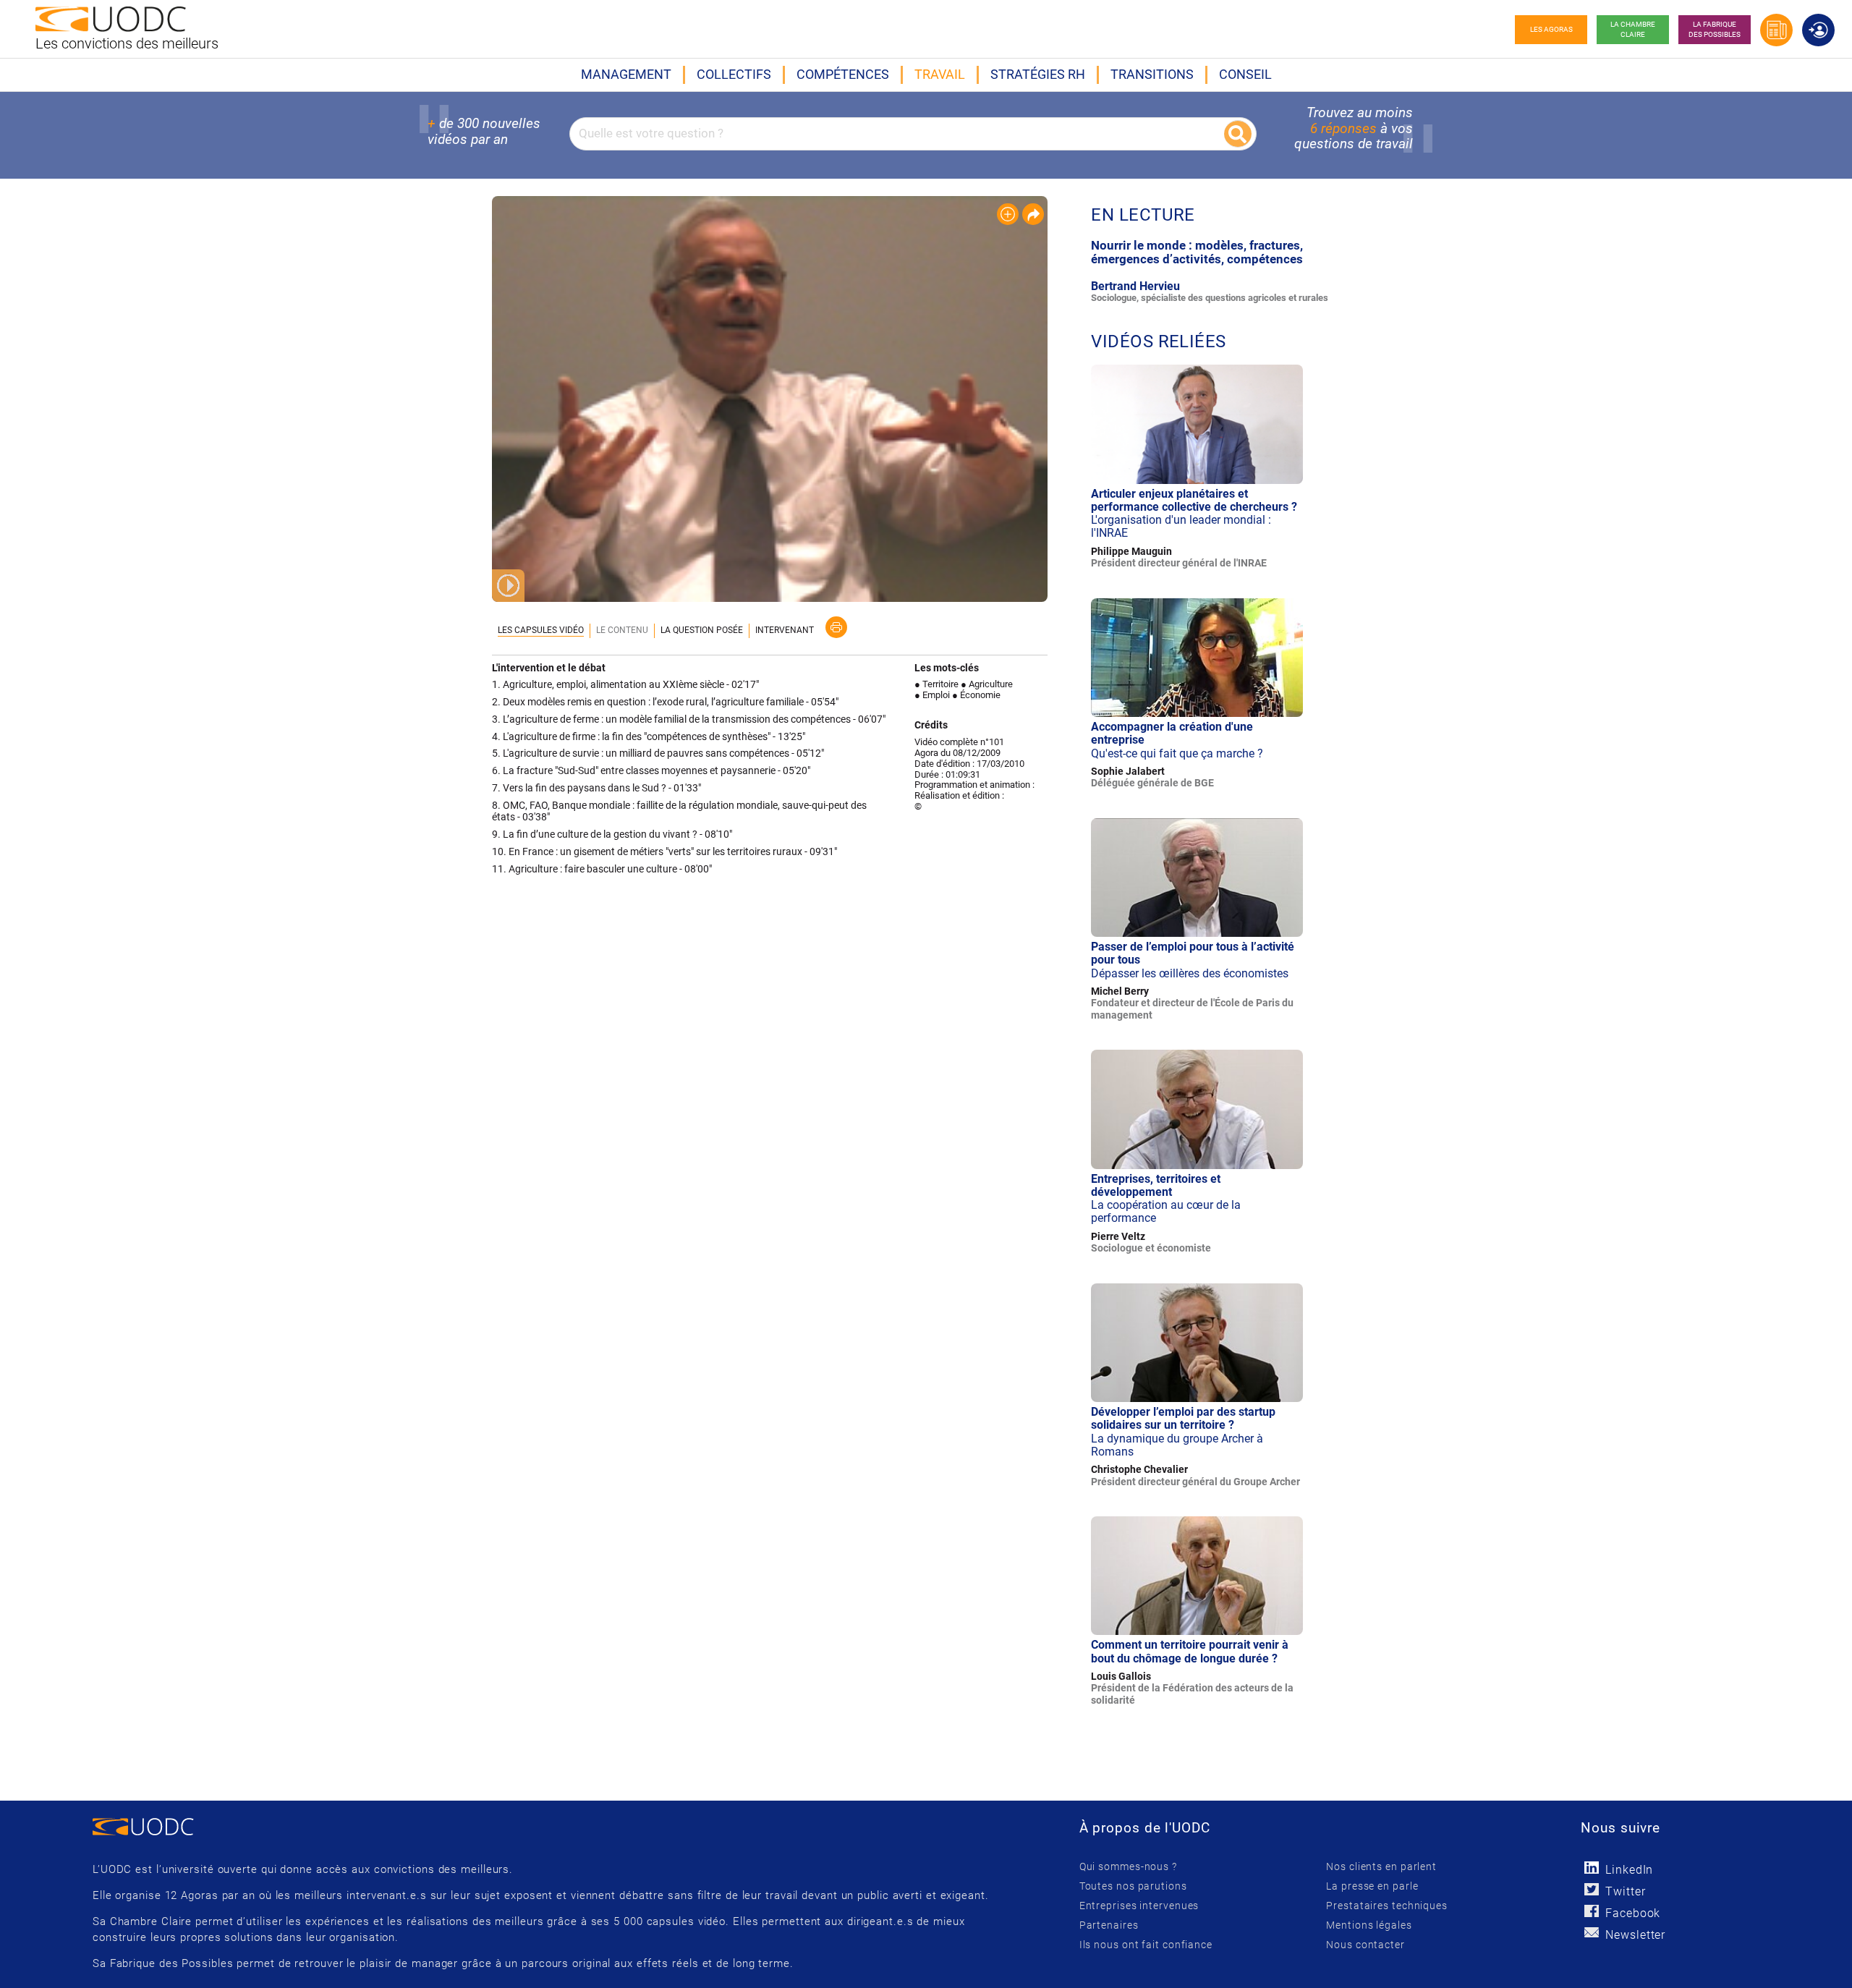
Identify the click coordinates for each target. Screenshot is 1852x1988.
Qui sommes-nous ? (1128, 1866)
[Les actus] (1776, 30)
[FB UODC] (1591, 1911)
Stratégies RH (1038, 74)
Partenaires (1109, 1925)
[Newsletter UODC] (1591, 1933)
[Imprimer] (836, 627)
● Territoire (936, 684)
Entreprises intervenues (1139, 1906)
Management (626, 74)
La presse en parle (1372, 1886)
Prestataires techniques (1387, 1906)
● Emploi (932, 695)
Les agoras (1551, 29)
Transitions (1152, 74)
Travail (940, 74)
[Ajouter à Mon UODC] (1008, 214)
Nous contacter (1365, 1945)
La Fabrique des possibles (1715, 29)
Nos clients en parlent (1381, 1866)
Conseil (1245, 74)
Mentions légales (1369, 1925)
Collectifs (734, 74)
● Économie (976, 695)
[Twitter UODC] (1591, 1889)
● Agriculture (987, 684)
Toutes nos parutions (1133, 1886)
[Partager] (1033, 214)
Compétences (843, 74)
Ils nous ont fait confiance (1146, 1945)
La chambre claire (1633, 29)
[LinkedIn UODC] (1591, 1868)
